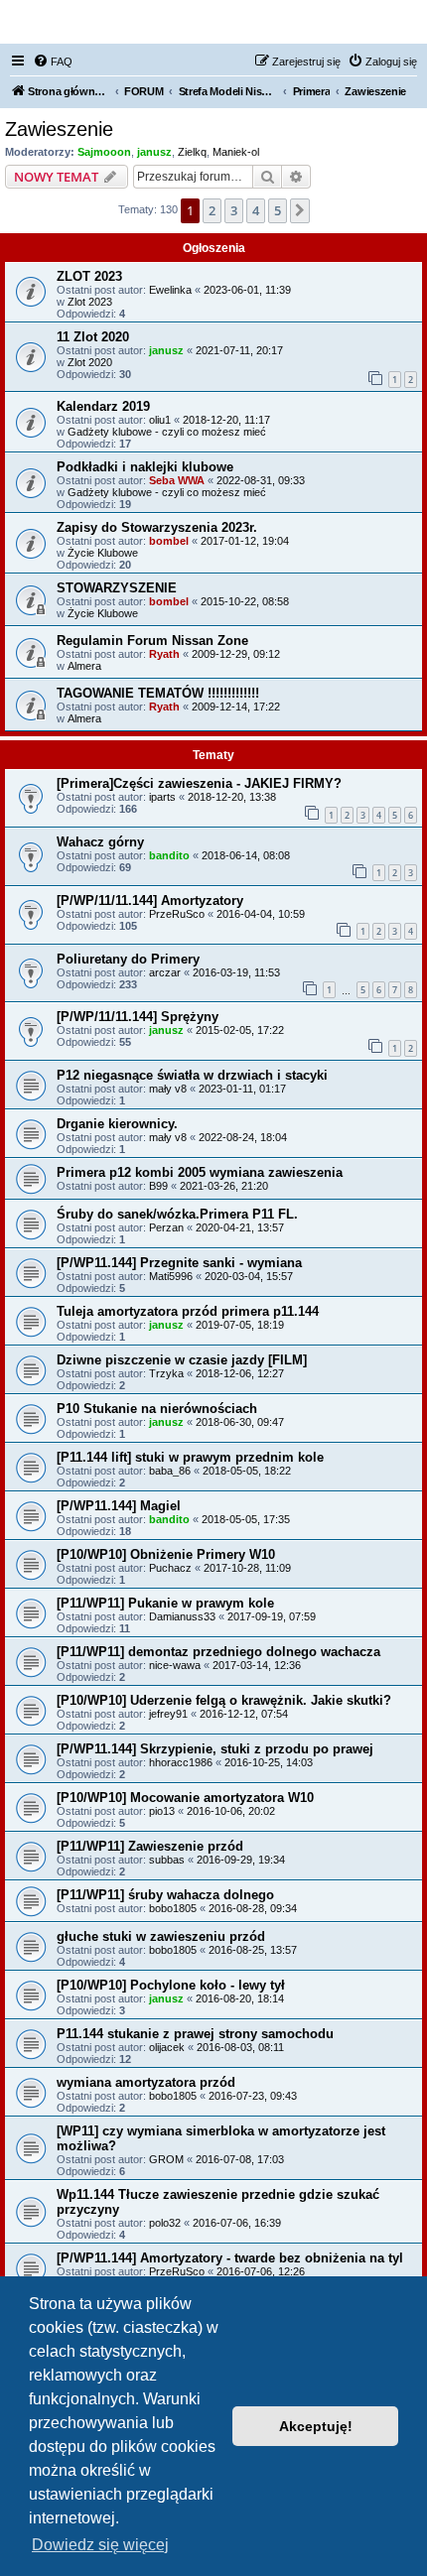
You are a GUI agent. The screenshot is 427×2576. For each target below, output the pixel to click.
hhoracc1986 (181, 1762)
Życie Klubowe (103, 553)
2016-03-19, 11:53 (236, 972)
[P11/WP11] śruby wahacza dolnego (165, 1895)
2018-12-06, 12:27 (240, 1373)
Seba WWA (177, 480)
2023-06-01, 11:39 (247, 290)
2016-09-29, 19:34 (241, 1860)
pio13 (162, 1811)
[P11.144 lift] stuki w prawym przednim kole (190, 1457)
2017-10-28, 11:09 (247, 1568)
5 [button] (278, 210)
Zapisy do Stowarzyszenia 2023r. (157, 527)
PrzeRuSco (177, 914)
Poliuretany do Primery (128, 959)
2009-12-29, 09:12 (236, 654)
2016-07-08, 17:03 (240, 2159)
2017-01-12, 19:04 (245, 541)
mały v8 (168, 1089)
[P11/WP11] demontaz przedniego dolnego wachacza (218, 1652)
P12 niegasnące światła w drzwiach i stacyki (192, 1075)
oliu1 (160, 420)
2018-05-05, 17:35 (246, 1519)
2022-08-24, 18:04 (243, 1137)
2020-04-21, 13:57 (240, 1227)
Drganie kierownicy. (117, 1124)
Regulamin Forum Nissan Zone (152, 641)
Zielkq (192, 152)
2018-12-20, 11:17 (226, 420)
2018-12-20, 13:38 (232, 797)
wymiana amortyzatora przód (146, 2082)
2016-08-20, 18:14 (240, 1998)
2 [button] (212, 210)
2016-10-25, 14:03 (269, 1762)
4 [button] (256, 210)
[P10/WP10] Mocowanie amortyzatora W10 (185, 1798)
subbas (167, 1860)
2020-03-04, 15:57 (249, 1276)
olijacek (167, 2047)
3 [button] (234, 210)
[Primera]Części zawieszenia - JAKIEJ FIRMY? (199, 783)
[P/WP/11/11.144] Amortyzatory (150, 901)
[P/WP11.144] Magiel (119, 1506)
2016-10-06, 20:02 (231, 1811)
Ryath (164, 654)
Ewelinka (170, 290)
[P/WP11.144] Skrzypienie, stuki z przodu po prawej (215, 1749)
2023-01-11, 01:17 (242, 1089)
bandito (169, 855)
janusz (154, 152)
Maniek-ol (236, 152)
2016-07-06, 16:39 (237, 2223)
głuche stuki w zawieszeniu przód (161, 1936)
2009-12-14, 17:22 (236, 707)
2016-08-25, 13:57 (253, 1950)
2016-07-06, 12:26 (261, 2271)
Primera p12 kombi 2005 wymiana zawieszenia (200, 1172)
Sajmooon (104, 152)
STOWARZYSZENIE (117, 588)
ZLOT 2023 (89, 276)
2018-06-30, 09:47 (240, 1422)
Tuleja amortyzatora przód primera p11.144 (188, 1311)
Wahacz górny (100, 842)
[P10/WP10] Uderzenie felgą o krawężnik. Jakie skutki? (224, 1700)
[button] (300, 210)
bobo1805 (173, 1908)
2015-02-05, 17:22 (240, 1030)
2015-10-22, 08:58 (245, 601)
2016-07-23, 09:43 (253, 2096)
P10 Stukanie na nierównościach (157, 1409)
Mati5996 (171, 1276)
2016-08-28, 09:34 (253, 1908)
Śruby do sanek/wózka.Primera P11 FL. (177, 1214)
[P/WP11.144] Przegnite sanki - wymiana (179, 1263)
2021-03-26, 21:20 (224, 1186)
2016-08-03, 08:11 (240, 2047)
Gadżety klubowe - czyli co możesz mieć (167, 432)
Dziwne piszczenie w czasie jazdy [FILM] (182, 1360)
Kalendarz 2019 (103, 406)
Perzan (166, 1227)
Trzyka (166, 1373)
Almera (84, 666)
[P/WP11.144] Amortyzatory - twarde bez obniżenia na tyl (230, 2258)
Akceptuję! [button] (316, 2426)
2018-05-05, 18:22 (247, 1471)
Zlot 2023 (90, 302)
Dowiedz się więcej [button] (100, 2545)
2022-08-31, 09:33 (261, 480)
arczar (165, 972)
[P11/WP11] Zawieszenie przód (150, 1846)
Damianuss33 (182, 1616)
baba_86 (170, 1471)
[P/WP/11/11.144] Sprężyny (138, 1017)
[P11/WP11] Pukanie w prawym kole (165, 1603)
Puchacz (170, 1568)
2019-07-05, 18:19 (240, 1325)
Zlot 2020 (90, 362)
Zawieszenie (59, 129)
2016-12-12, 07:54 (244, 1714)
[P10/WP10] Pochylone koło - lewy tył (171, 1985)
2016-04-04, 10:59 (261, 914)
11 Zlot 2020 (93, 337)
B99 (158, 1186)
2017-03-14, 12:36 (257, 1665)
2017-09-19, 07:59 (272, 1616)
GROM (166, 2159)
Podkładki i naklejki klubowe (145, 467)
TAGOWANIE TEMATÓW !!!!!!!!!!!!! (158, 693)
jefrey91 (168, 1714)
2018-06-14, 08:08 (246, 855)
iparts (162, 797)
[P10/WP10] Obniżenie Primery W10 (166, 1554)
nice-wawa (175, 1665)
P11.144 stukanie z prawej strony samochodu (195, 2034)
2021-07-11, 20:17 (239, 350)
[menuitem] (53, 62)
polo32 (165, 2223)
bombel (169, 541)
